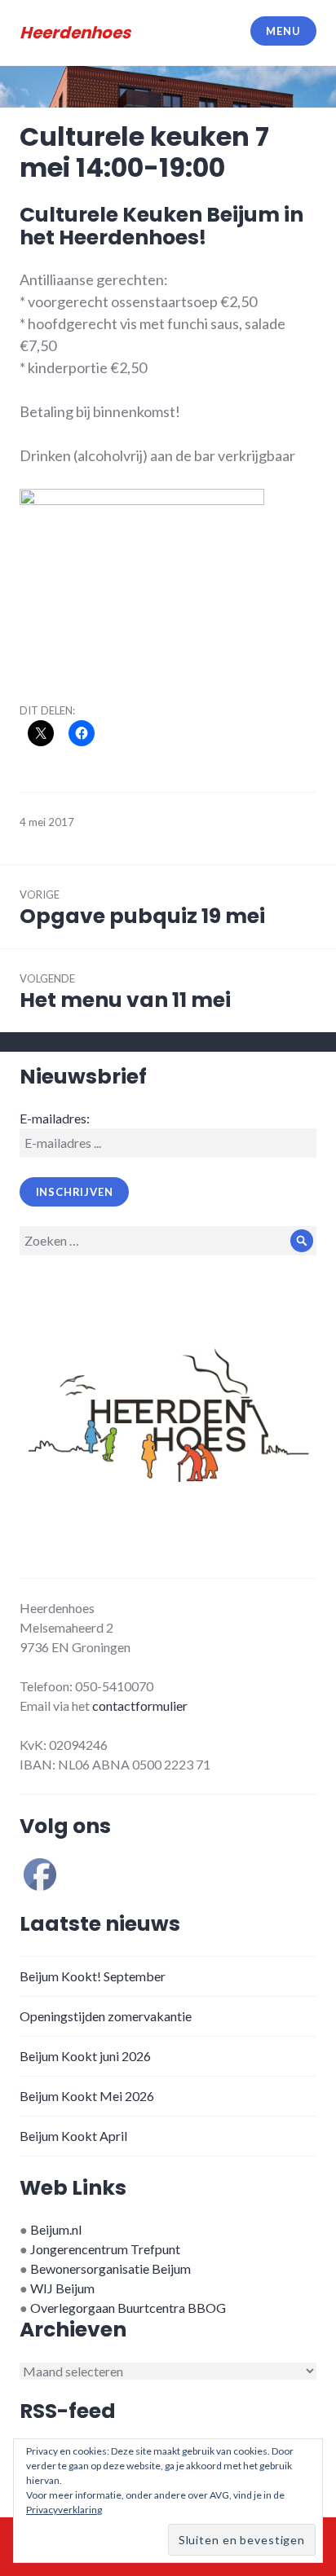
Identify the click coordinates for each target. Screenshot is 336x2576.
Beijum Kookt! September (93, 1976)
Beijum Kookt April (73, 2136)
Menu (283, 31)
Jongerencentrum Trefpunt (105, 2249)
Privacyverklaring (64, 2510)
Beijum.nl (56, 2229)
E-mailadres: (55, 1118)
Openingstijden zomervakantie (106, 2016)
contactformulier (140, 1706)
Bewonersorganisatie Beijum (111, 2268)
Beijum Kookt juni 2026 (85, 2056)
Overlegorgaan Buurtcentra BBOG (128, 2308)
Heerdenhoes (75, 33)
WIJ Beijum (62, 2288)
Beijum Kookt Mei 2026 (87, 2096)
